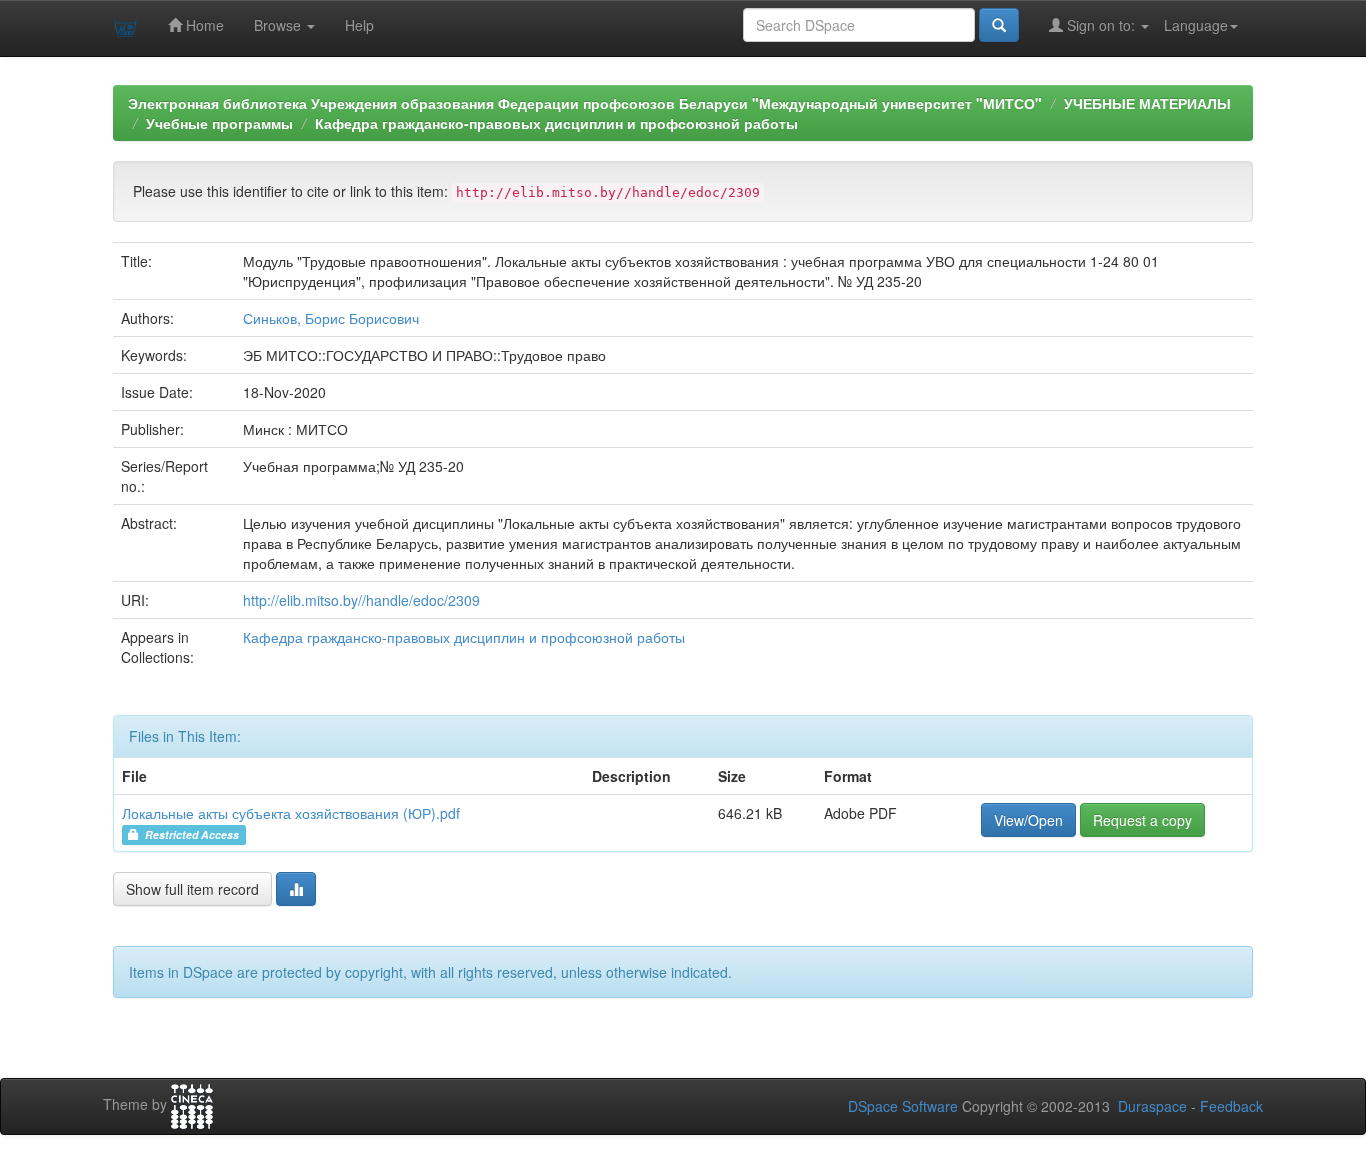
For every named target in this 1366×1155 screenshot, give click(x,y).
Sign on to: (1101, 25)
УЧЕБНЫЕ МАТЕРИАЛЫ (1147, 103)
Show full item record (192, 889)
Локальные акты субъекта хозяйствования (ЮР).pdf (291, 813)
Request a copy (1142, 820)
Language (1196, 25)
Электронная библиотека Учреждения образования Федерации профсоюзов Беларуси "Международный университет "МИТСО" (585, 103)
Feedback (1231, 1106)
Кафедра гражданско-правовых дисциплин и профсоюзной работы (556, 123)
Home (203, 25)
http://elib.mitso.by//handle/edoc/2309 (361, 600)
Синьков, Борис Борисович (331, 318)
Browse (279, 25)
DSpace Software (903, 1106)
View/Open (1028, 820)
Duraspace (1152, 1106)
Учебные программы (219, 123)
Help (359, 25)
